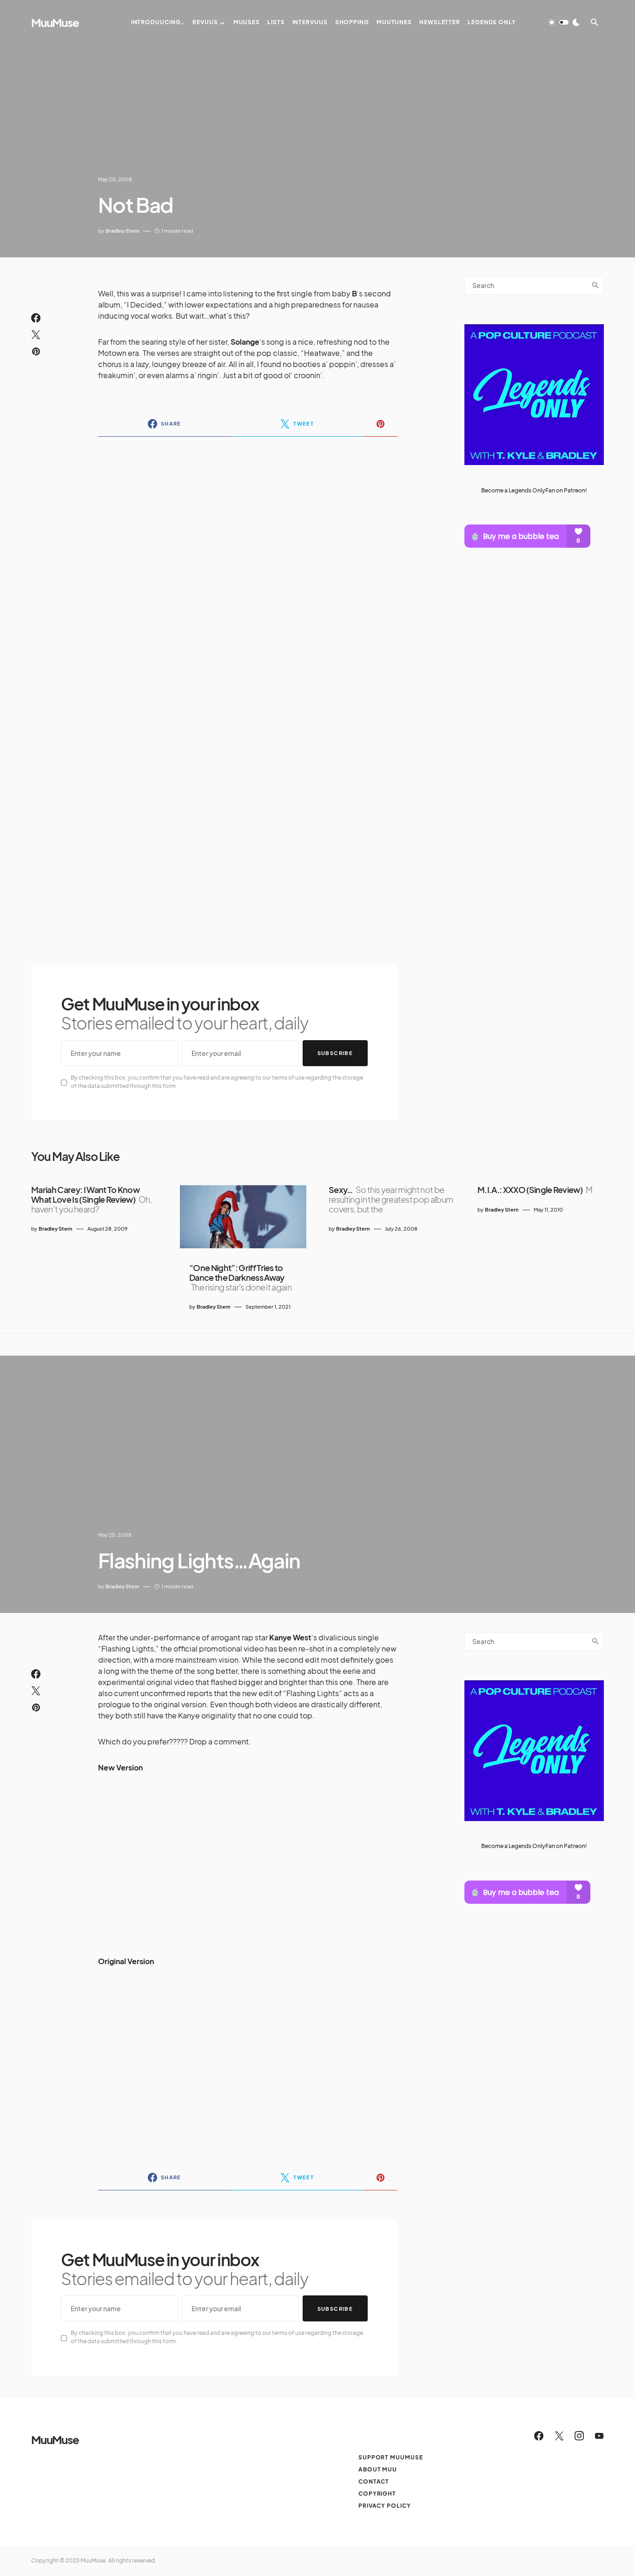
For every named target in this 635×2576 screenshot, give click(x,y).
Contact (374, 2481)
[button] (564, 22)
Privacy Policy (385, 2506)
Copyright (377, 2494)
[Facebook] (539, 2436)
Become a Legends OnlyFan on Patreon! (534, 490)
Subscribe (335, 1053)
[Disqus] (248, 564)
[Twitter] (559, 2436)
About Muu (378, 2469)
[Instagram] (579, 2436)
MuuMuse (55, 22)
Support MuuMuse (391, 2457)
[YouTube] (599, 2436)
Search (595, 285)
